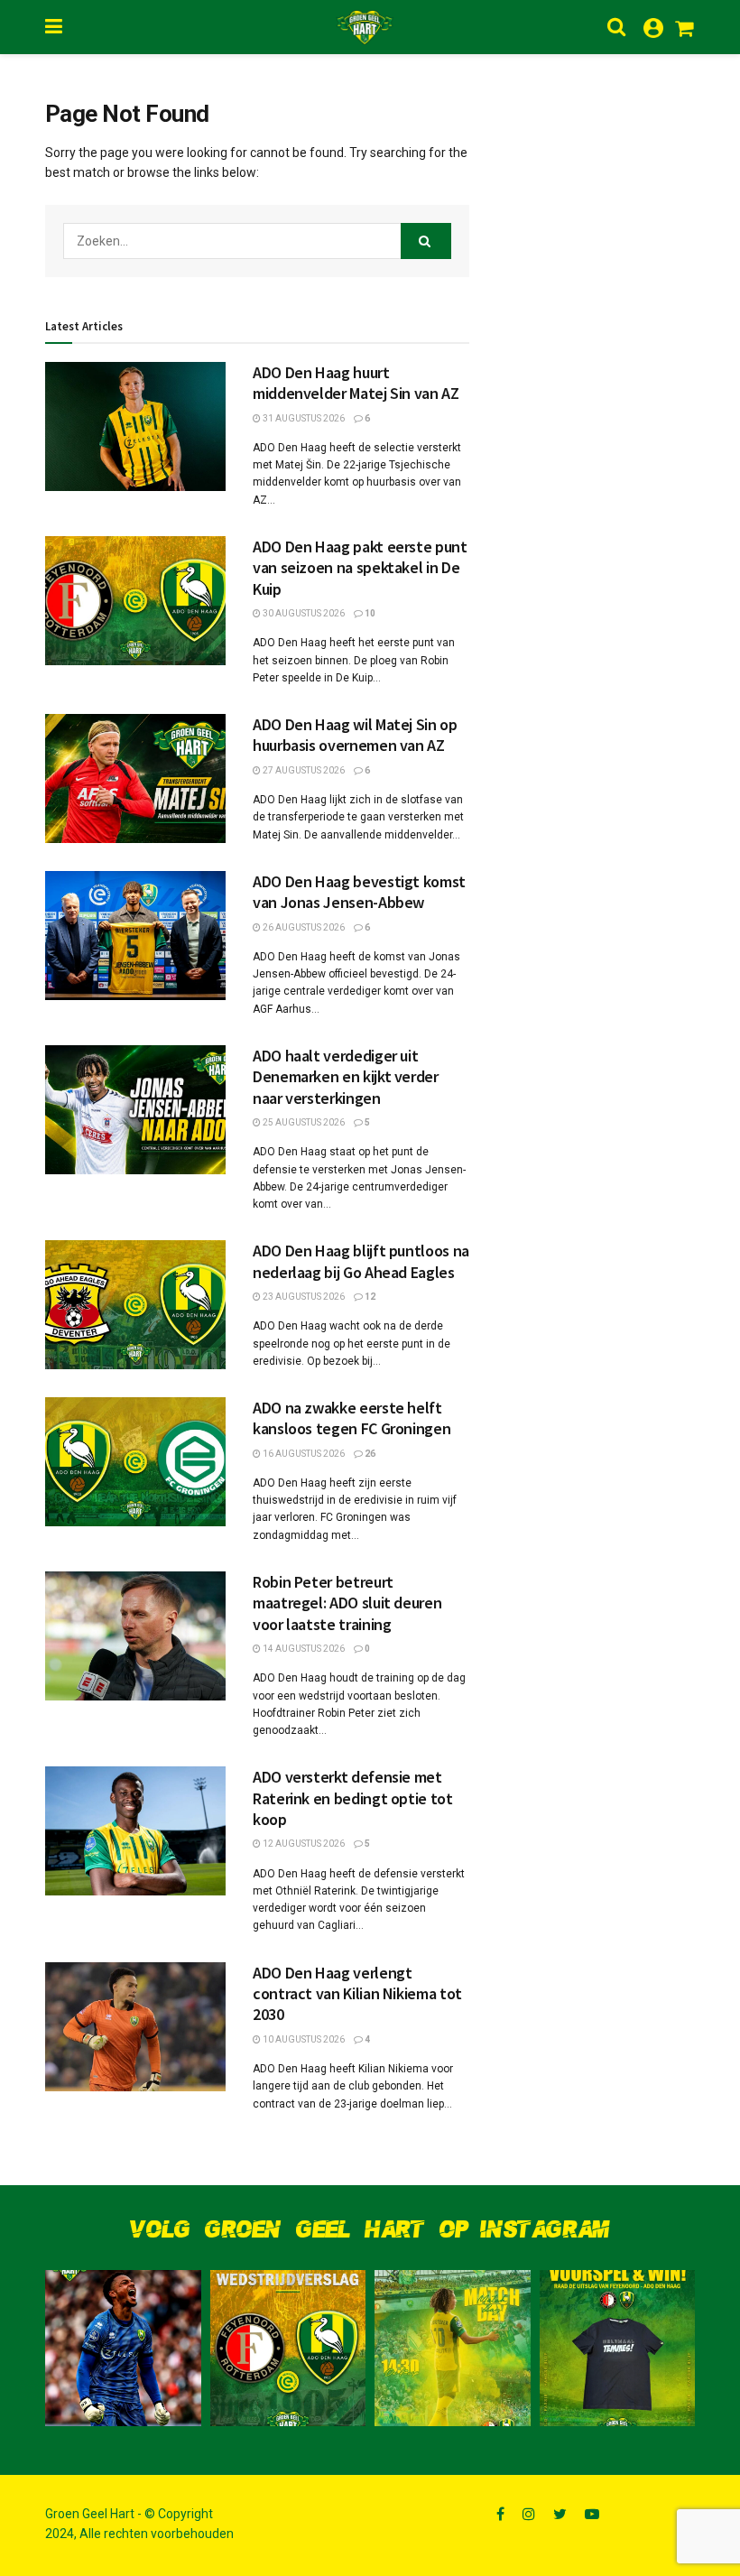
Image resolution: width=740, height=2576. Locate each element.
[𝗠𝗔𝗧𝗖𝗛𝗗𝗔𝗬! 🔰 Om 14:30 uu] (453, 2348)
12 (369, 1297)
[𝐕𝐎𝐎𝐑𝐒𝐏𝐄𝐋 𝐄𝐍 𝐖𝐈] (618, 2348)
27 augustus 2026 (303, 770)
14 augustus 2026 (303, 1649)
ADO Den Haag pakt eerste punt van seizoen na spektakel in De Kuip (360, 568)
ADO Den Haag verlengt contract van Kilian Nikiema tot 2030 (357, 1994)
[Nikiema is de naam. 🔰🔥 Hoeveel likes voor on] (123, 2348)
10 (369, 613)
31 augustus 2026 (303, 418)
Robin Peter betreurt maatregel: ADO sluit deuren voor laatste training (347, 1603)
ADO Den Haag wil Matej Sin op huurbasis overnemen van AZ (355, 735)
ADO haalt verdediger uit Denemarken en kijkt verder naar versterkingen (346, 1077)
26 (369, 1454)
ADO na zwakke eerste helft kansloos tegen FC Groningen (351, 1418)
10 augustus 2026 (303, 2039)
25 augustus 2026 (303, 1122)
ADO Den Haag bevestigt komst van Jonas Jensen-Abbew (359, 892)
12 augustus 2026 (303, 1844)
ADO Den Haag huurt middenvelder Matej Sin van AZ (356, 383)
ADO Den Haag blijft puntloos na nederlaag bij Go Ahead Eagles (361, 1261)
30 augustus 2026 (303, 613)
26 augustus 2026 (303, 927)
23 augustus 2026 (303, 1297)
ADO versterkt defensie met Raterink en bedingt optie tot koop (353, 1798)
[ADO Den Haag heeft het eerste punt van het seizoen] (288, 2348)
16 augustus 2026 (303, 1454)
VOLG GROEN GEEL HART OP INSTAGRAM (370, 2230)
